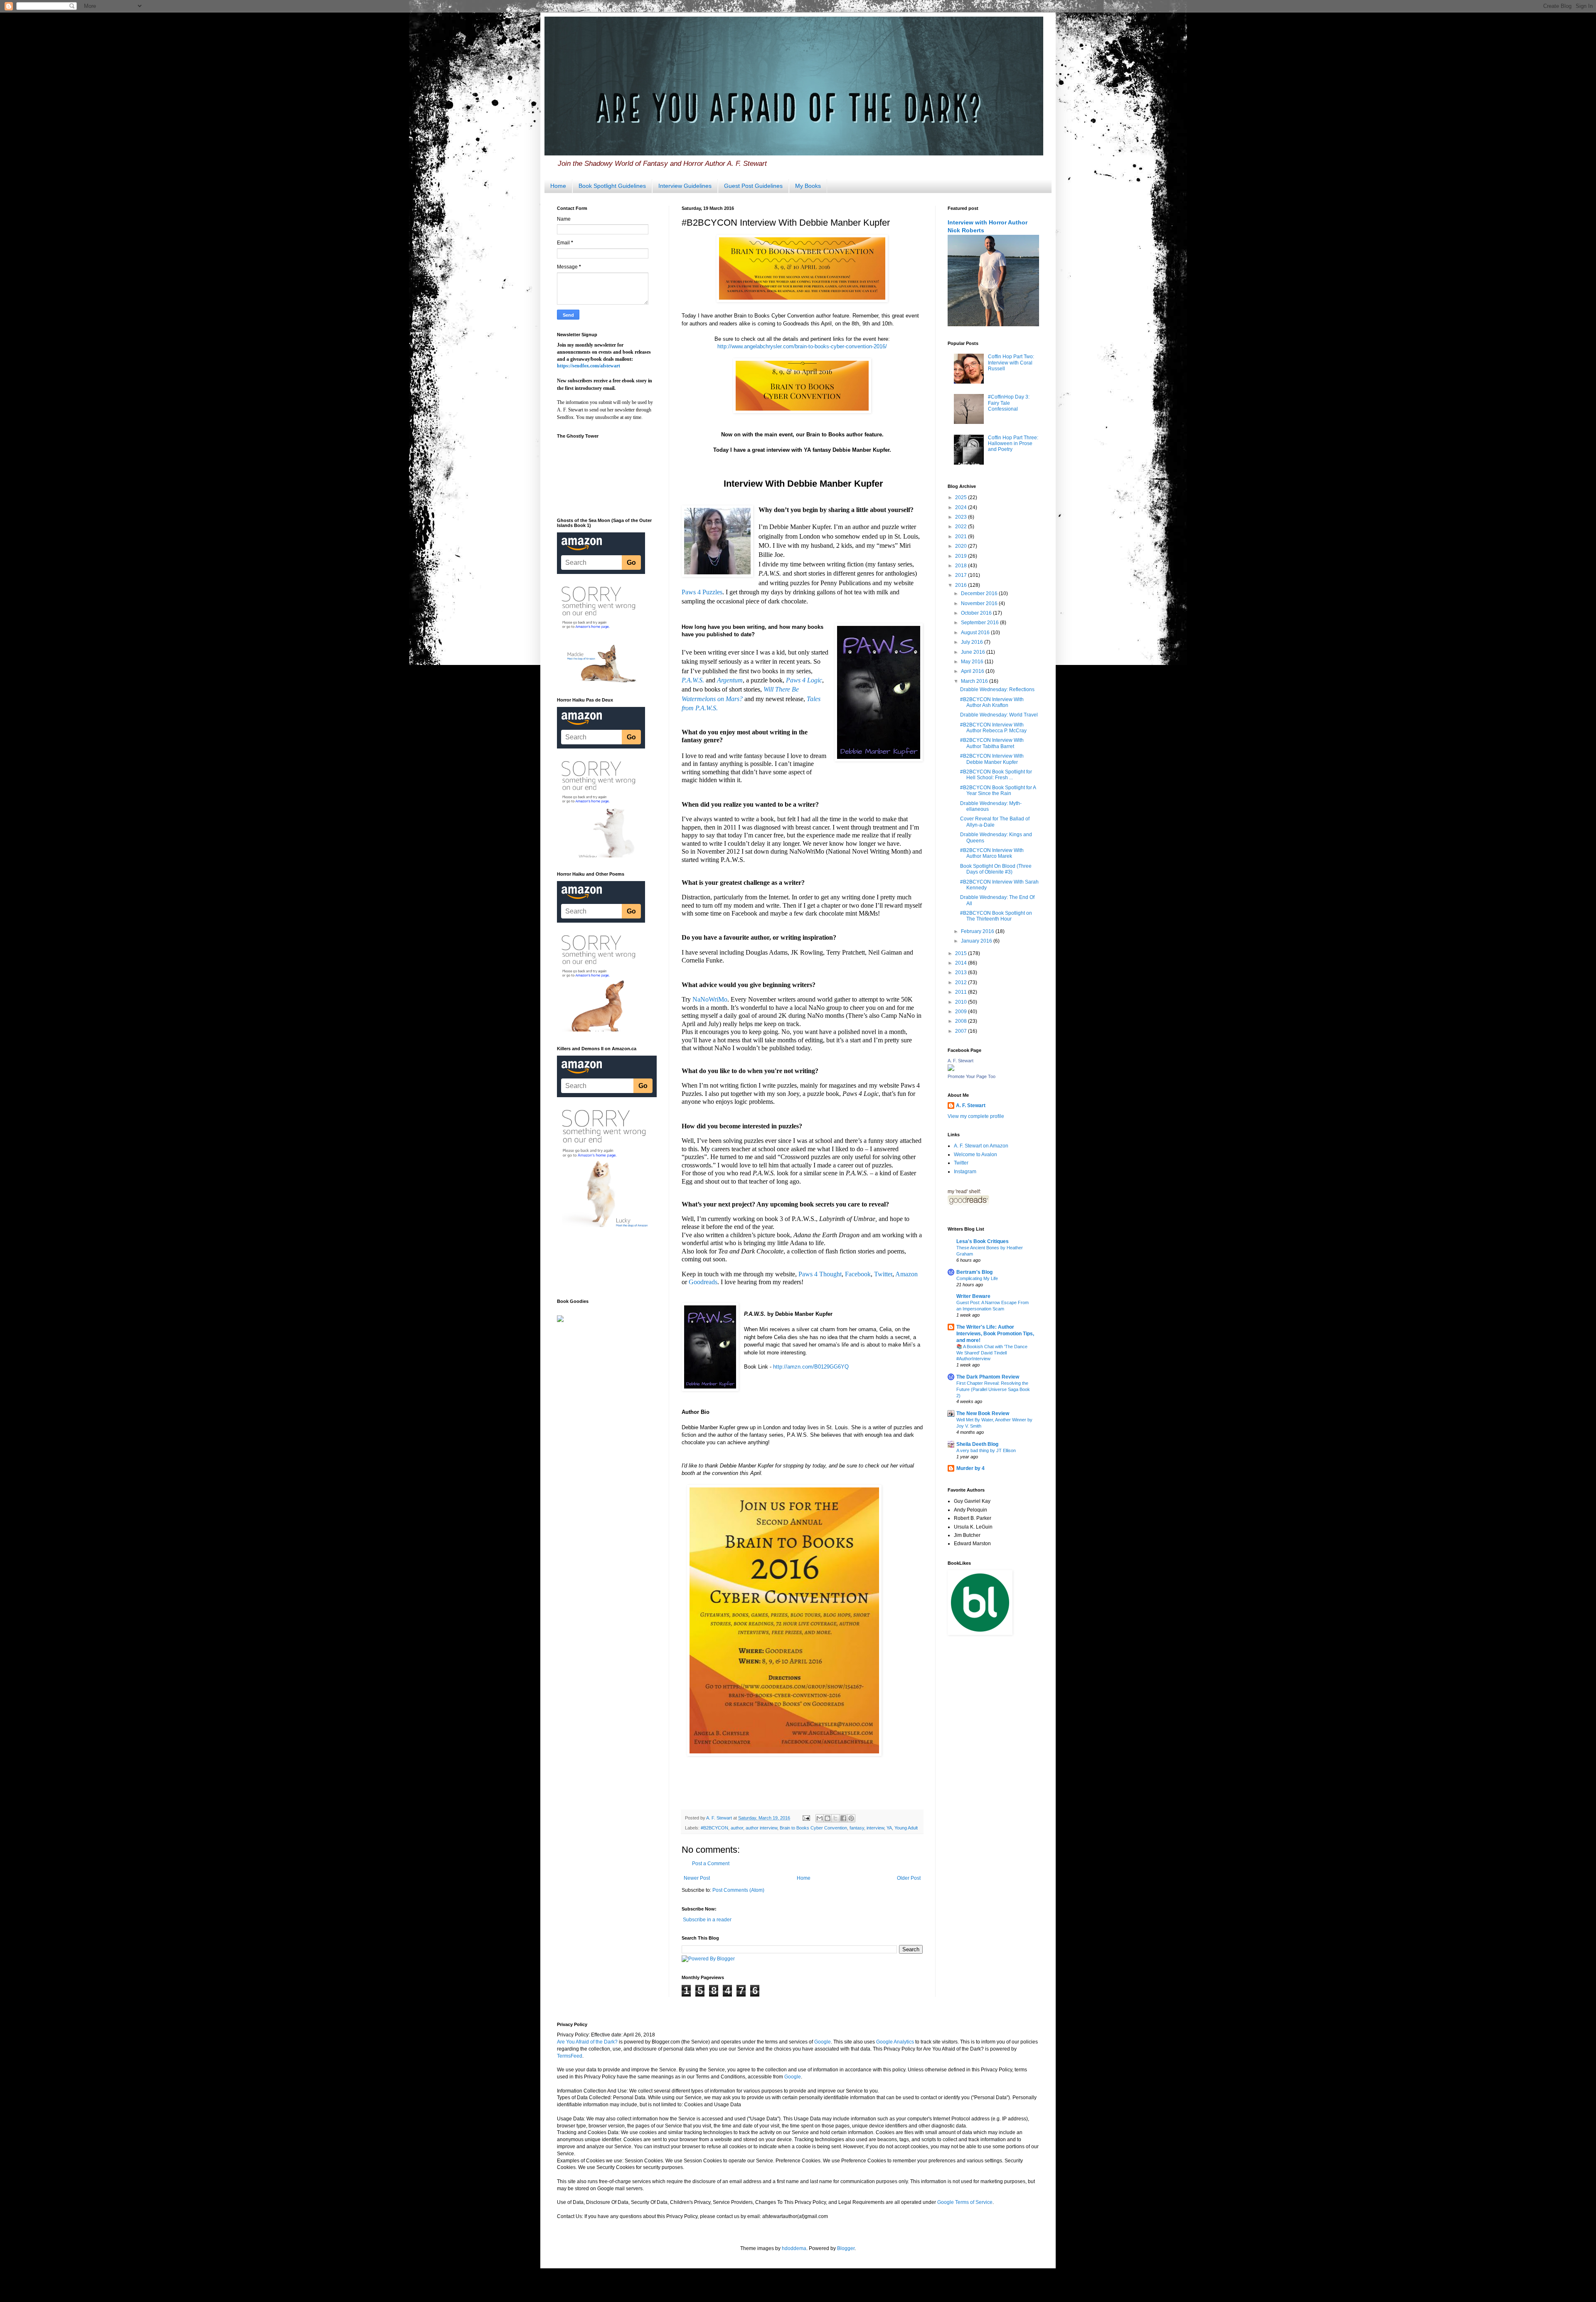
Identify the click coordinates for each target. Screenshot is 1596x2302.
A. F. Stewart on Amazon (981, 1146)
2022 (962, 527)
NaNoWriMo (710, 999)
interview (875, 1828)
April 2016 (973, 671)
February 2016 (978, 931)
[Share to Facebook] (843, 1818)
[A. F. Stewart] (951, 1069)
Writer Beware (973, 1296)
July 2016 (973, 642)
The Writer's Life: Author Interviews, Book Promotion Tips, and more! (995, 1334)
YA (889, 1828)
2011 (962, 992)
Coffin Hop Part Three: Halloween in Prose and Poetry (1013, 444)
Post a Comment (711, 1864)
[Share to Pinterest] (851, 1818)
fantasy (857, 1828)
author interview (761, 1828)
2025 (962, 497)
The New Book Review (983, 1413)
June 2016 (974, 652)
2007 (962, 1031)
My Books (808, 186)
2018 (962, 566)
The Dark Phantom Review (988, 1377)
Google (823, 2042)
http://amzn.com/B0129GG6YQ (811, 1367)
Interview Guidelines (685, 186)
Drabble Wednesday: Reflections (997, 689)
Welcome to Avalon (975, 1155)
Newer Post (697, 1878)
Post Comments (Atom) (738, 1890)
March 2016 (975, 681)
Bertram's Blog (974, 1272)
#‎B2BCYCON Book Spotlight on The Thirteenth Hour (996, 916)
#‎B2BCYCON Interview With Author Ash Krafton (992, 702)
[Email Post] (806, 1818)
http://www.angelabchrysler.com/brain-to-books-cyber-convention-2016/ (802, 346)
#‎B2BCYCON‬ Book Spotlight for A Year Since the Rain (998, 790)
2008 (962, 1021)
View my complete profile (976, 1116)
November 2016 (980, 603)
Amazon (906, 1274)
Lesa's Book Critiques (983, 1241)
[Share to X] (835, 1818)
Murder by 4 (970, 1468)
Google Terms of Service (965, 2202)
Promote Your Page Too (972, 1076)
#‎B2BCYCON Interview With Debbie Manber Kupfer (992, 759)
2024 (962, 507)
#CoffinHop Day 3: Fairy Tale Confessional (1009, 403)
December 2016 (980, 593)
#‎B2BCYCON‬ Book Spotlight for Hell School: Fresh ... (996, 775)
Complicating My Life (977, 1278)
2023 (962, 517)
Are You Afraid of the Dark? (587, 2042)
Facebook (858, 1274)
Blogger (846, 2248)
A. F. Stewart (961, 1061)
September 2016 (980, 623)
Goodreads (703, 1282)
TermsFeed (570, 2056)
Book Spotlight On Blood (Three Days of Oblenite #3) (996, 869)
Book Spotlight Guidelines (612, 186)
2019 (962, 556)
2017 (962, 575)
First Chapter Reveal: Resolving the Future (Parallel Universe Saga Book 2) (993, 1389)
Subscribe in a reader (707, 1920)
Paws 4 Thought (820, 1274)
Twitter (883, 1274)
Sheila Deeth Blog (977, 1444)
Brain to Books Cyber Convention (813, 1828)
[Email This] (820, 1818)
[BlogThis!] (828, 1818)
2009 (962, 1012)
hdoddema (794, 2248)
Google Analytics (895, 2042)
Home (558, 186)
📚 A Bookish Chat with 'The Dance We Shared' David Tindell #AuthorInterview (992, 1353)
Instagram (965, 1172)
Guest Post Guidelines (753, 186)
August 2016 (976, 633)
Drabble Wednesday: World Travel (999, 715)
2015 (962, 953)
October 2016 (977, 613)
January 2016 (977, 941)
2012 (962, 982)
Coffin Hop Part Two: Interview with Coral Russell (1011, 363)
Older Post (909, 1878)
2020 (962, 546)
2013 (962, 973)
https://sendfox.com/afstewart (589, 366)
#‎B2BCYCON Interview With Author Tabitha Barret (992, 743)
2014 (962, 963)
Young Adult (906, 1828)
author (737, 1828)
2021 (962, 537)
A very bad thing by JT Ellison (986, 1450)
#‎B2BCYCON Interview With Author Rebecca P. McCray (993, 728)
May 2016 (973, 662)
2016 (962, 585)
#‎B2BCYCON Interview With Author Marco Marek (992, 853)
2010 (962, 1002)
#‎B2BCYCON (714, 1828)
